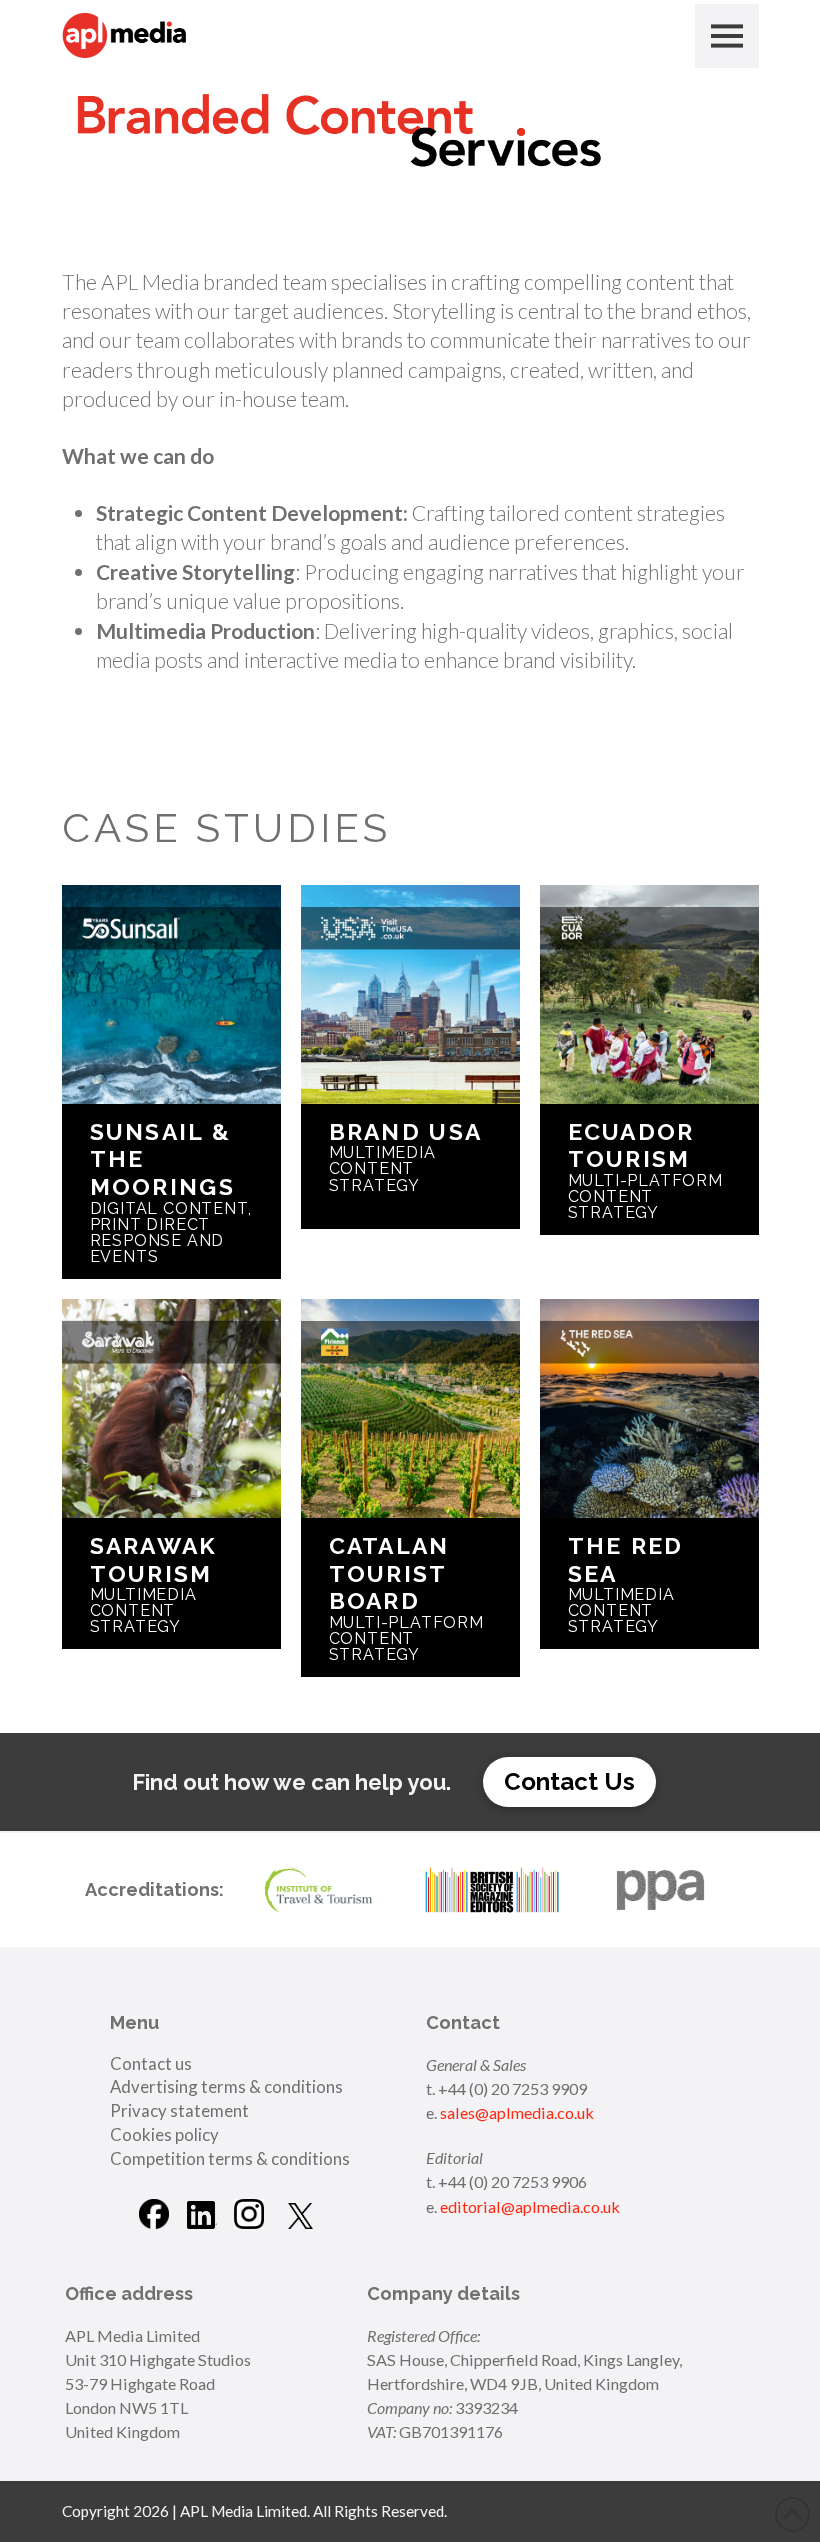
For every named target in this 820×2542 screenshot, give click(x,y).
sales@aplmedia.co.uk (517, 2112)
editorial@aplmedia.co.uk (530, 2206)
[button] (727, 36)
